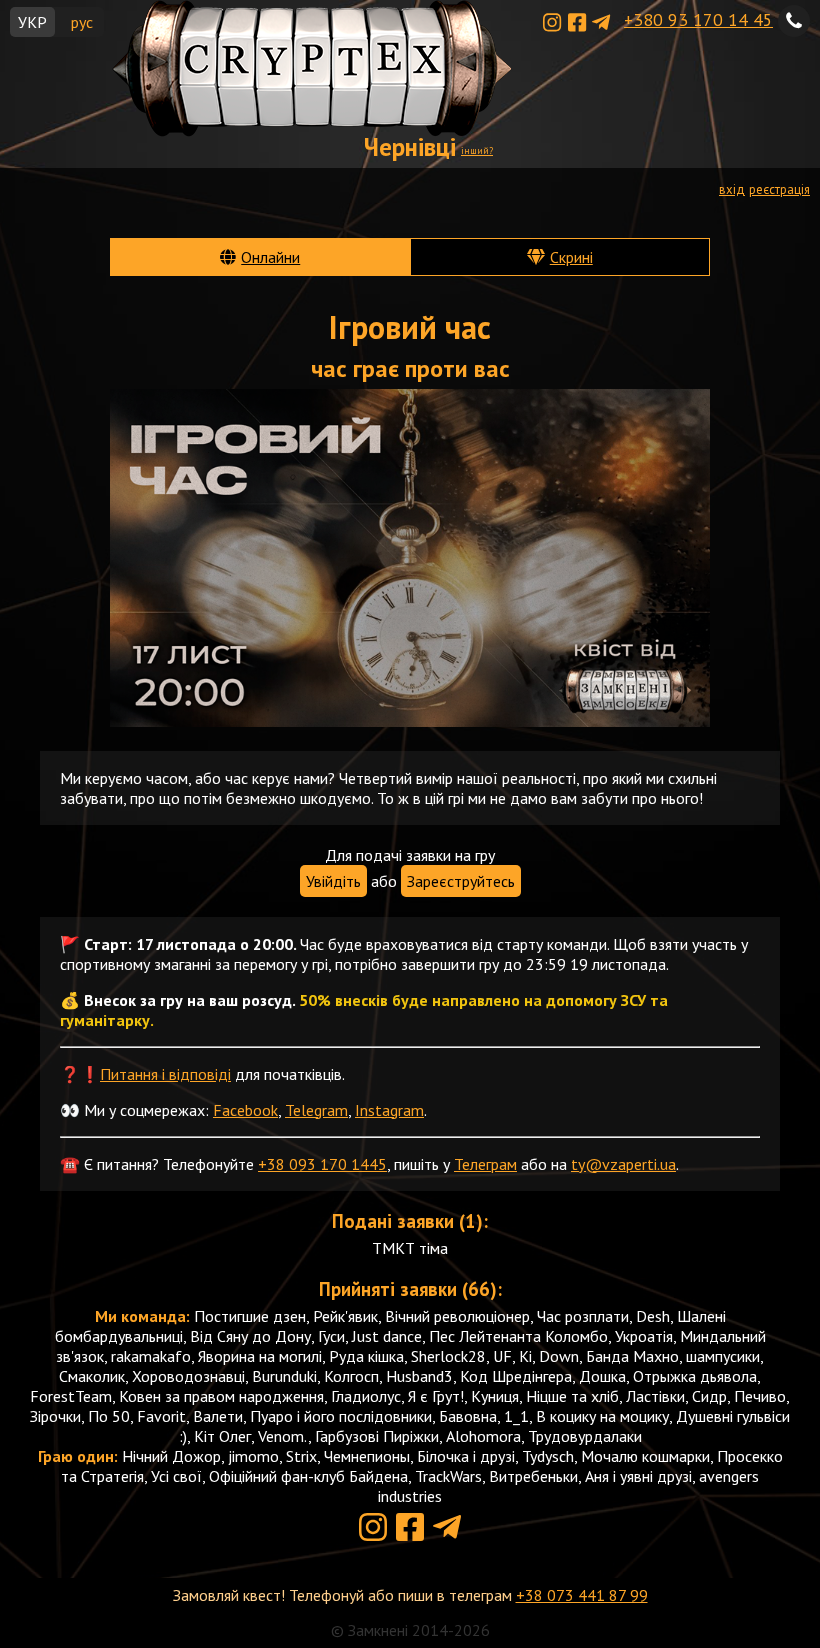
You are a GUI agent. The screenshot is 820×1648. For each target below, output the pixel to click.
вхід (732, 189)
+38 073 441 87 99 (582, 1595)
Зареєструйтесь (461, 881)
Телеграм (485, 1164)
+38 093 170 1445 (322, 1164)
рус (82, 22)
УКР (32, 22)
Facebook (245, 1110)
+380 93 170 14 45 (698, 19)
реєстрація (779, 189)
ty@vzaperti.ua (623, 1164)
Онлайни (270, 257)
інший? (477, 150)
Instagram (389, 1110)
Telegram (316, 1110)
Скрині (571, 257)
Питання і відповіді (165, 1074)
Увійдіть (333, 881)
